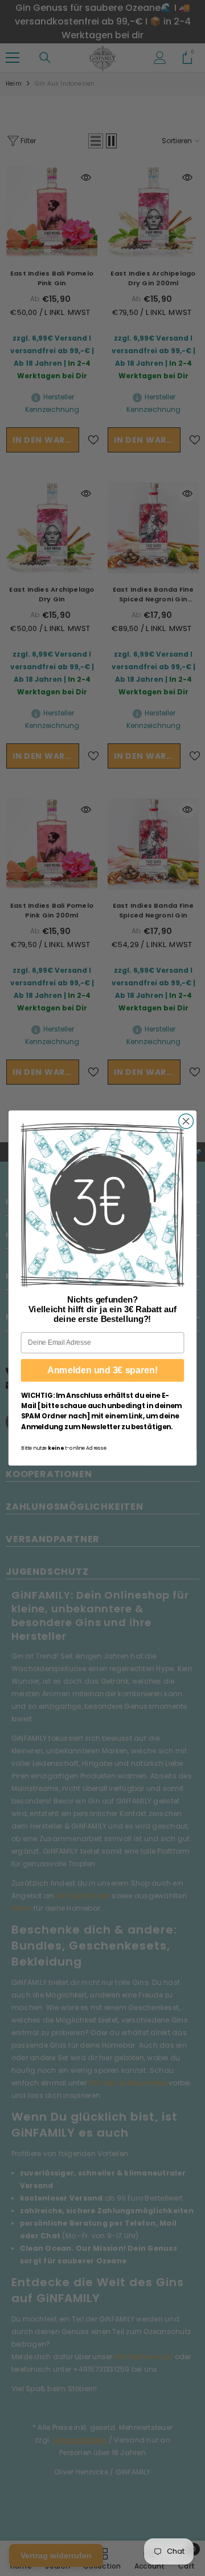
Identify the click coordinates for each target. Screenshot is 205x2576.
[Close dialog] (186, 1121)
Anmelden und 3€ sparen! (102, 1370)
